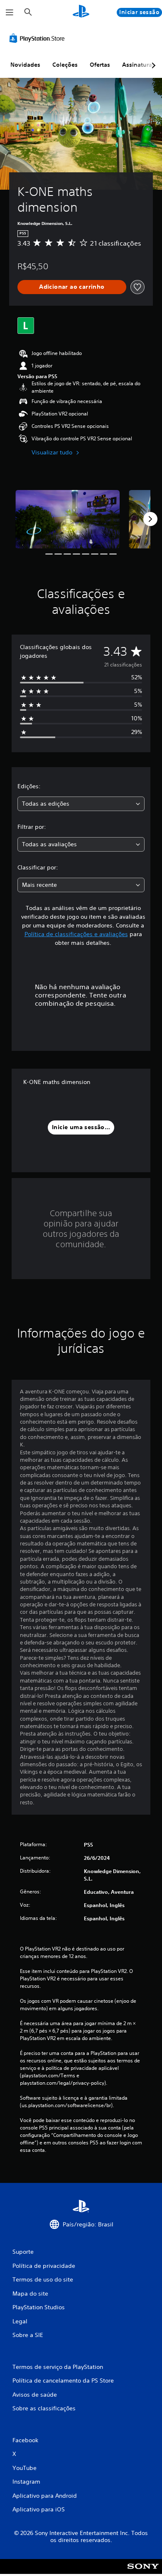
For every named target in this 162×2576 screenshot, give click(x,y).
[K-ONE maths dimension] (67, 519)
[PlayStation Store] (39, 38)
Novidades (25, 65)
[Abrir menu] (10, 12)
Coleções (65, 65)
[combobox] (81, 804)
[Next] (150, 519)
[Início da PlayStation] (81, 12)
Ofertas (100, 65)
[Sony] (143, 2572)
